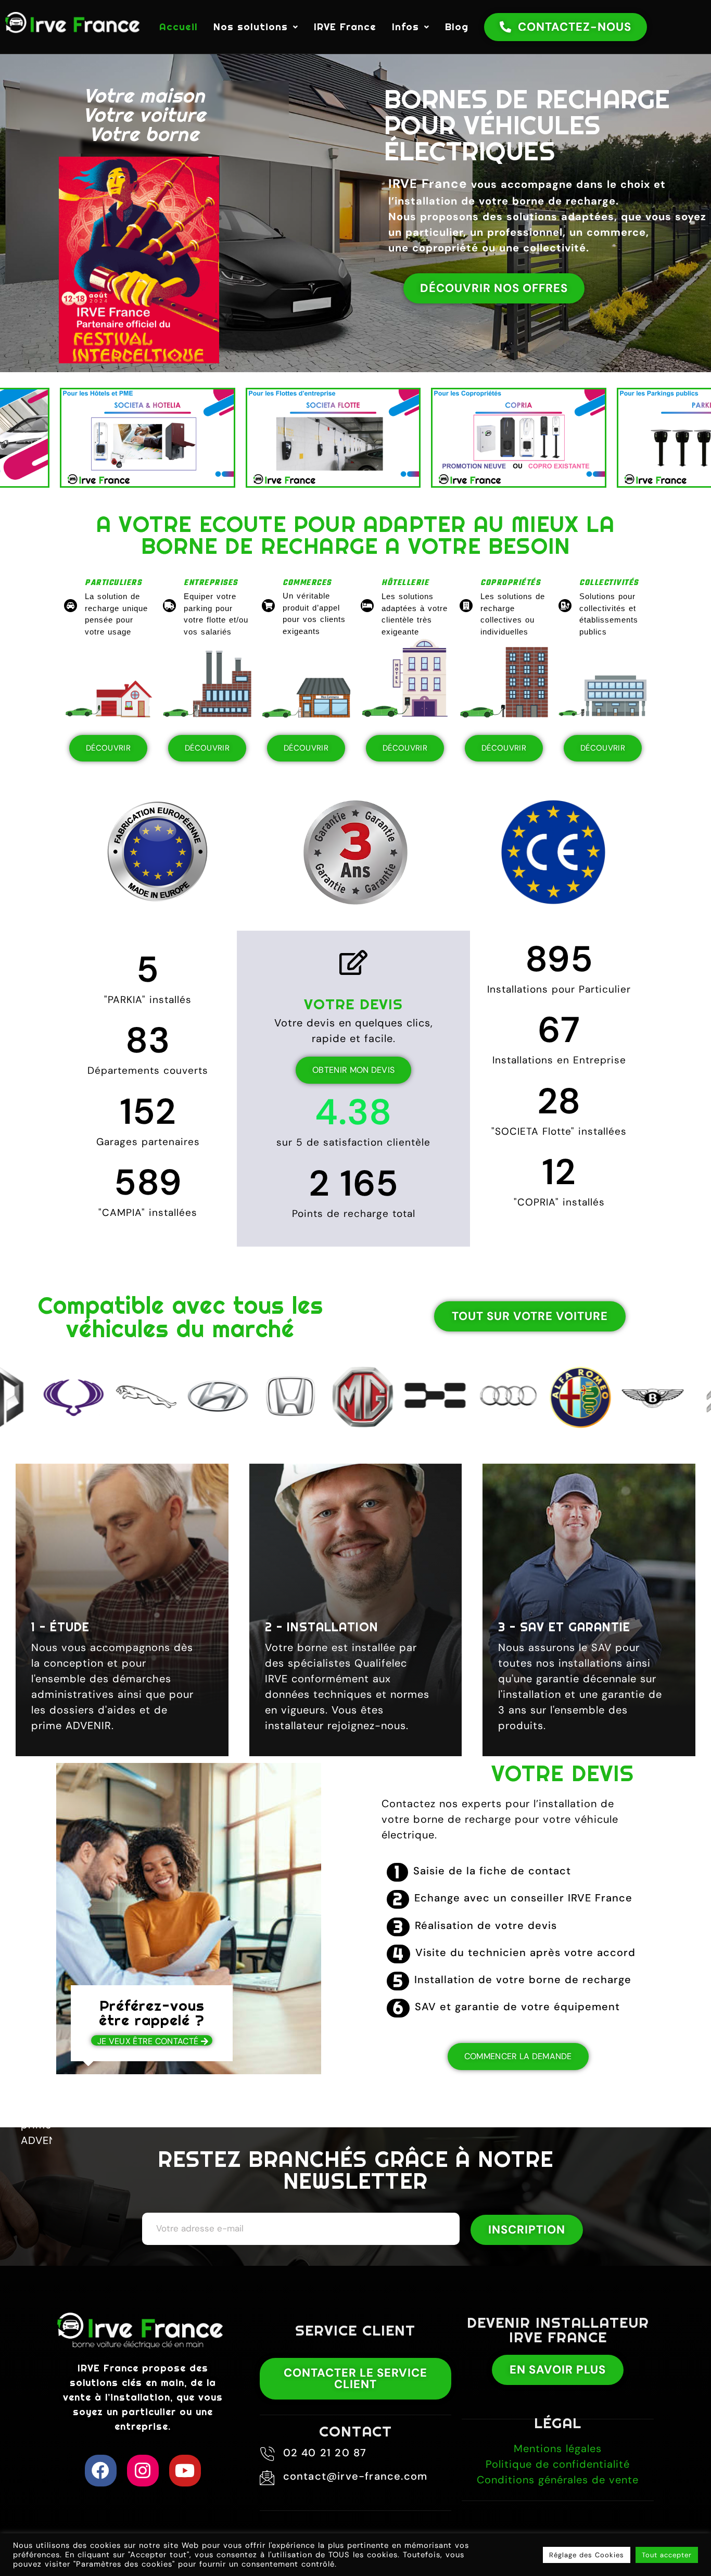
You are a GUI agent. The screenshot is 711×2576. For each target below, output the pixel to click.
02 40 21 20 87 (325, 2453)
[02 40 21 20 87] (268, 2454)
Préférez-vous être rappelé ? (152, 2013)
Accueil (179, 27)
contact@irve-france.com (355, 2476)
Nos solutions (251, 27)
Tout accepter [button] (667, 2555)
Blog (457, 27)
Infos (405, 27)
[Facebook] (101, 2471)
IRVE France (345, 27)
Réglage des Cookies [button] (587, 2555)
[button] (256, 27)
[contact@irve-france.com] (268, 2478)
